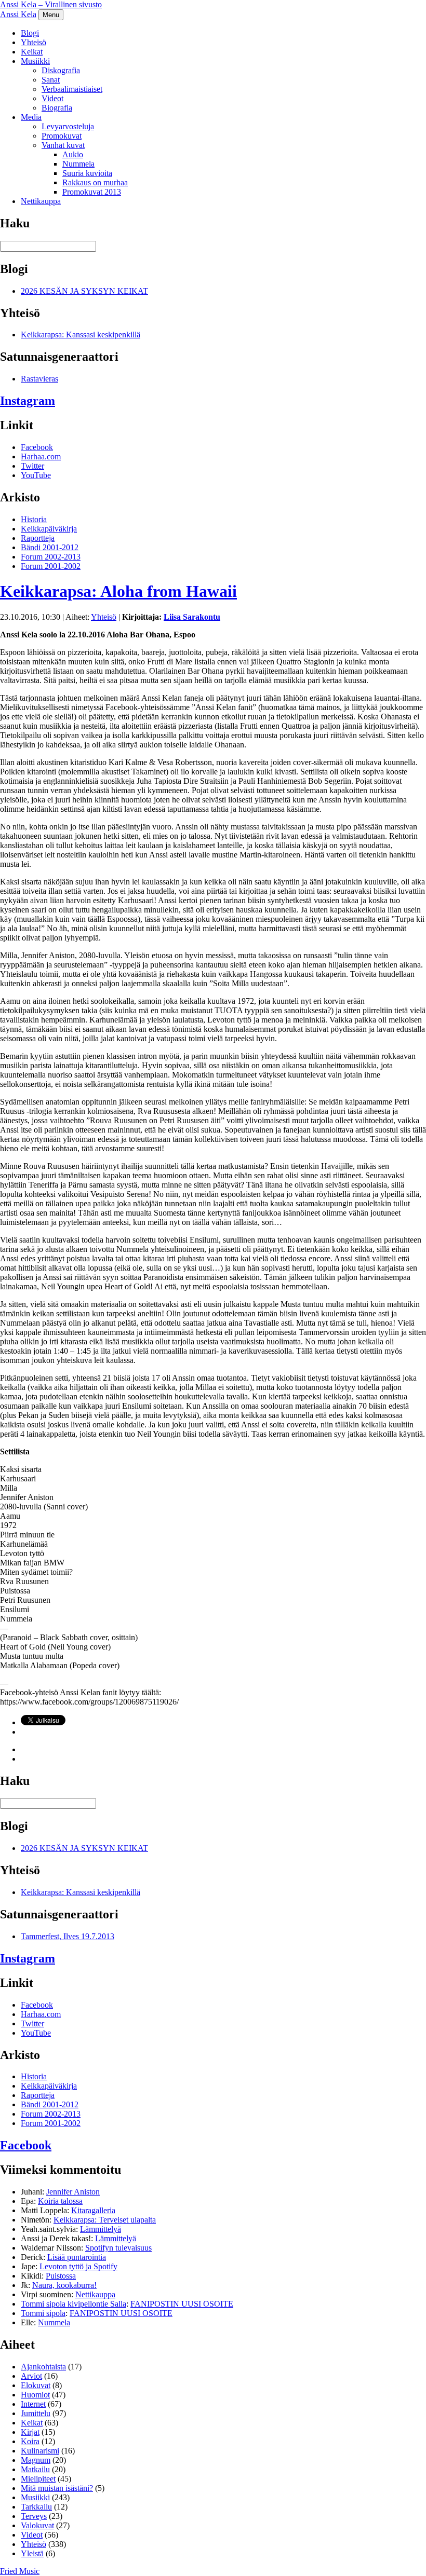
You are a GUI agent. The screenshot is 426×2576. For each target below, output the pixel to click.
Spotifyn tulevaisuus (118, 2248)
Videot (52, 98)
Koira (30, 2441)
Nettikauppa (41, 201)
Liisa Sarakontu (192, 617)
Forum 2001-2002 (51, 566)
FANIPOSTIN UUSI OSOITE (182, 2304)
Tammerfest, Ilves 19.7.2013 (68, 1936)
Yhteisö (34, 42)
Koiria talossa (60, 2201)
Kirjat (30, 2432)
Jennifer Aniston (73, 2192)
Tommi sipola (43, 2313)
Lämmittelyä (101, 2229)
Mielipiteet (38, 2479)
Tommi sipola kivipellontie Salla (74, 2304)
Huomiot (35, 2395)
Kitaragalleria (93, 2210)
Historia (34, 519)
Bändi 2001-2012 (50, 547)
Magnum (36, 2460)
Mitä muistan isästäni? (57, 2488)
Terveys (34, 2516)
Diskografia (61, 70)
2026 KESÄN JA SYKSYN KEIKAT (84, 291)
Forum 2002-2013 (51, 557)
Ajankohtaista (43, 2367)
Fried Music (20, 2571)
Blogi (30, 33)
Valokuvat (37, 2525)
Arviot (31, 2376)
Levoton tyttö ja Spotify (78, 2266)
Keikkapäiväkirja (49, 529)
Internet (33, 2404)
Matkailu (35, 2469)
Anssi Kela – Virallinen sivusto (51, 4)
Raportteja (38, 538)
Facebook (37, 447)
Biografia (57, 108)
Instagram (28, 401)
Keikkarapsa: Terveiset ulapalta (105, 2220)
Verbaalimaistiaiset (72, 89)
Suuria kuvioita (87, 173)
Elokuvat (36, 2385)
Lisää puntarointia (77, 2257)
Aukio (73, 154)
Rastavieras (39, 379)
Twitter (32, 466)
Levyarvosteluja (68, 126)
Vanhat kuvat (63, 145)
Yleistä (32, 2553)
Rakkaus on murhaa (95, 182)
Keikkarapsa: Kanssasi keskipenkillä (81, 335)
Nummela (78, 164)
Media (31, 117)
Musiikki (35, 61)
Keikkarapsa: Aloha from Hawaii (118, 591)
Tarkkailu (36, 2507)
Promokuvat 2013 (92, 192)
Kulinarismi (40, 2451)
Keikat (32, 52)
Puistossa (61, 2276)
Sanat (51, 80)
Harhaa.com (41, 456)
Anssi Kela (18, 14)
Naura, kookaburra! (64, 2285)
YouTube (36, 475)
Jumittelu (36, 2413)
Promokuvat (62, 136)
